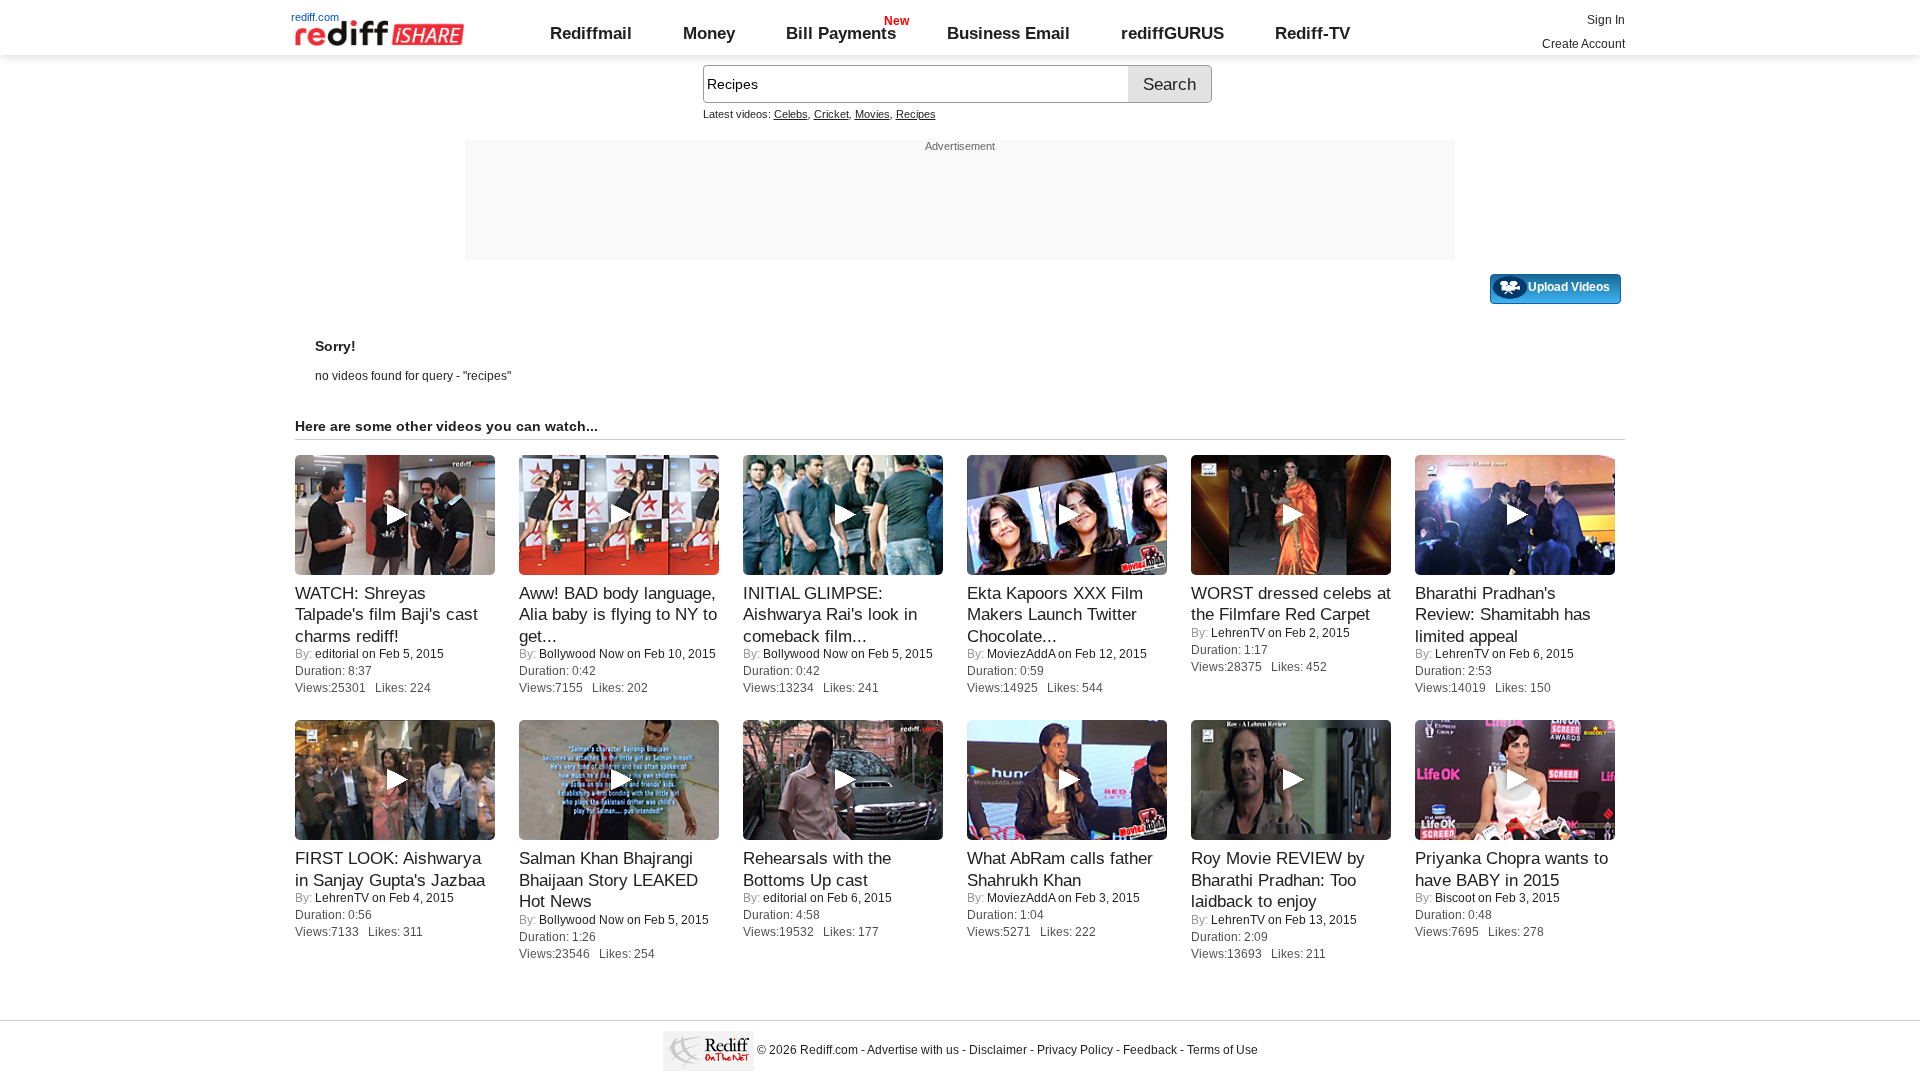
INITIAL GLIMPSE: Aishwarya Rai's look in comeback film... (830, 614)
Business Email (1008, 33)
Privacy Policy (1075, 1050)
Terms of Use (1222, 1050)
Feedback (1150, 1050)
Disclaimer (998, 1050)
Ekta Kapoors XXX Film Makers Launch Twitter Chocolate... (1055, 614)
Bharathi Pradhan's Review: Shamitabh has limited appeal (1503, 614)
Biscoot (1455, 898)
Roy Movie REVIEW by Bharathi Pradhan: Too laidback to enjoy (1278, 879)
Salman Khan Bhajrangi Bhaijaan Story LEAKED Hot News (608, 879)
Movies (872, 114)
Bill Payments (841, 33)
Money (709, 33)
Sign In (1606, 20)
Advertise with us (913, 1050)
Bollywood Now (581, 654)
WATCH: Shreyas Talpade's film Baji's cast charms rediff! (386, 614)
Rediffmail (591, 33)
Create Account (1583, 44)
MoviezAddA (1021, 654)
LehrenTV (1238, 633)
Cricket (831, 114)
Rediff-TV (1312, 33)
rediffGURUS (1172, 33)
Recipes (916, 114)
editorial (337, 654)
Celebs (791, 114)
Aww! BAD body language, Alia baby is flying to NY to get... (618, 614)
